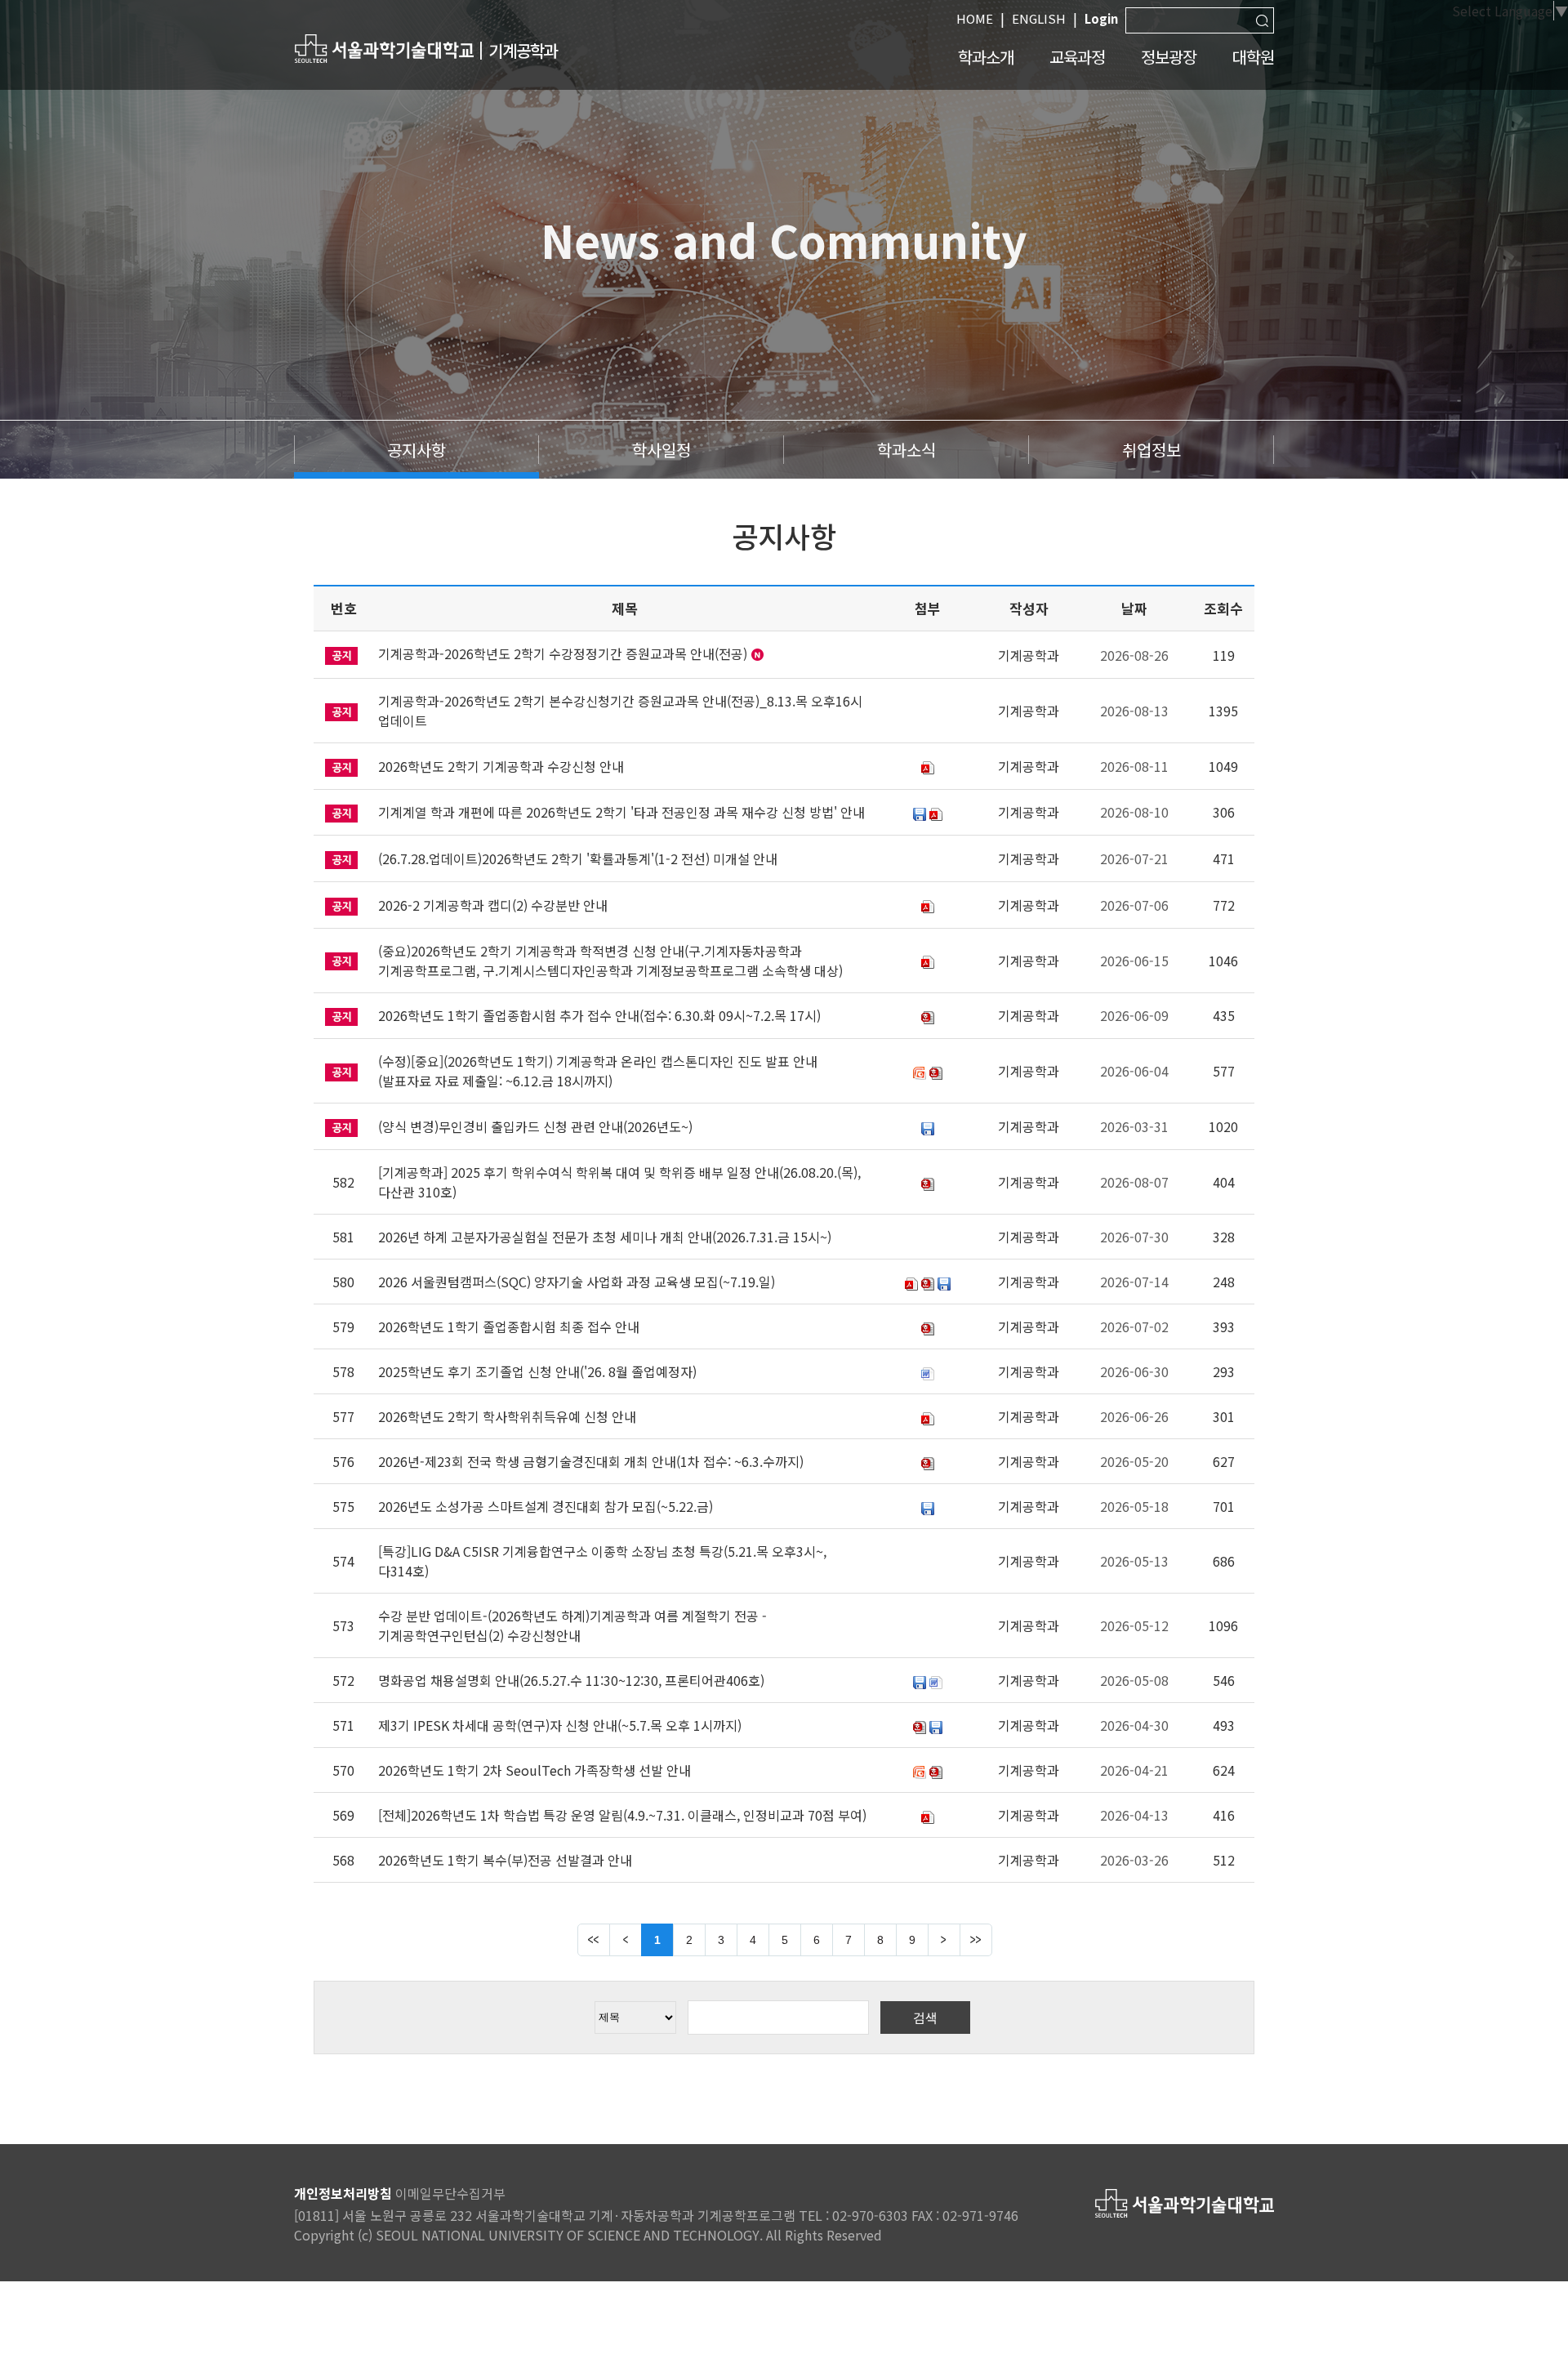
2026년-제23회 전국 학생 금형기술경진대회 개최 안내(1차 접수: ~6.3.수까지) (591, 1461)
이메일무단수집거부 (450, 2193)
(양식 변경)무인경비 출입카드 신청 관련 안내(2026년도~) (535, 1126)
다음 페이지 (944, 1940)
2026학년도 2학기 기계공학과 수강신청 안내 (501, 766)
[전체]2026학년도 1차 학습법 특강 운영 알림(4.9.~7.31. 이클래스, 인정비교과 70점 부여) (622, 1815)
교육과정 (1077, 57)
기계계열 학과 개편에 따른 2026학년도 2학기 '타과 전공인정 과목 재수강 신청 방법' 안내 (621, 812)
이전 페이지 (626, 1940)
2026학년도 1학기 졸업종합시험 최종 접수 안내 (509, 1326)
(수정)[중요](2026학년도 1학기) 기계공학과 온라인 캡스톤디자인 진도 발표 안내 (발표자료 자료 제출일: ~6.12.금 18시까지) (598, 1071)
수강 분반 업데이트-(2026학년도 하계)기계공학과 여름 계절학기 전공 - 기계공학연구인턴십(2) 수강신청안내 (572, 1625)
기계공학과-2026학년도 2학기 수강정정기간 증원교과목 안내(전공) (563, 653)
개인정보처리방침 (343, 2193)
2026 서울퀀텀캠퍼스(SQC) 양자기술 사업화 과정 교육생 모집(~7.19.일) (577, 1282)
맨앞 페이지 (594, 1940)
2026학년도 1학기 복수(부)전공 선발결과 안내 (505, 1860)
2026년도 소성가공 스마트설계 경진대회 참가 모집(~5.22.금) (546, 1506)
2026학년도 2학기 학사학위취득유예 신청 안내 (507, 1416)
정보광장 (1169, 57)
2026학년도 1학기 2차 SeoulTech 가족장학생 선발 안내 (535, 1770)
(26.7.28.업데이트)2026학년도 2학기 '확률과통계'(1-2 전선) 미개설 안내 (578, 858)
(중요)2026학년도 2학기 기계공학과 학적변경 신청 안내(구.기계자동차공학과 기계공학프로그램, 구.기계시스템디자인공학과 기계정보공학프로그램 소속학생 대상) (610, 961)
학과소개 (986, 57)
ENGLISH (1039, 18)
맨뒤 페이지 (976, 1940)
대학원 (1253, 57)
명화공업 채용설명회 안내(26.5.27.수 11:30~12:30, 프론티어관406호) (571, 1680)
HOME (975, 18)
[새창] (384, 48)
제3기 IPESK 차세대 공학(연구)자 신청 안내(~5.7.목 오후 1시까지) (560, 1725)
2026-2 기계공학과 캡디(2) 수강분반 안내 (493, 905)
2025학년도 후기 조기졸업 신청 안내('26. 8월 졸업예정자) (537, 1371)
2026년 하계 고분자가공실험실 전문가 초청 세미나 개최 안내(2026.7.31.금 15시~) (605, 1237)
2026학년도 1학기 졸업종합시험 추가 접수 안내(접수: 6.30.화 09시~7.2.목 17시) (599, 1015)
